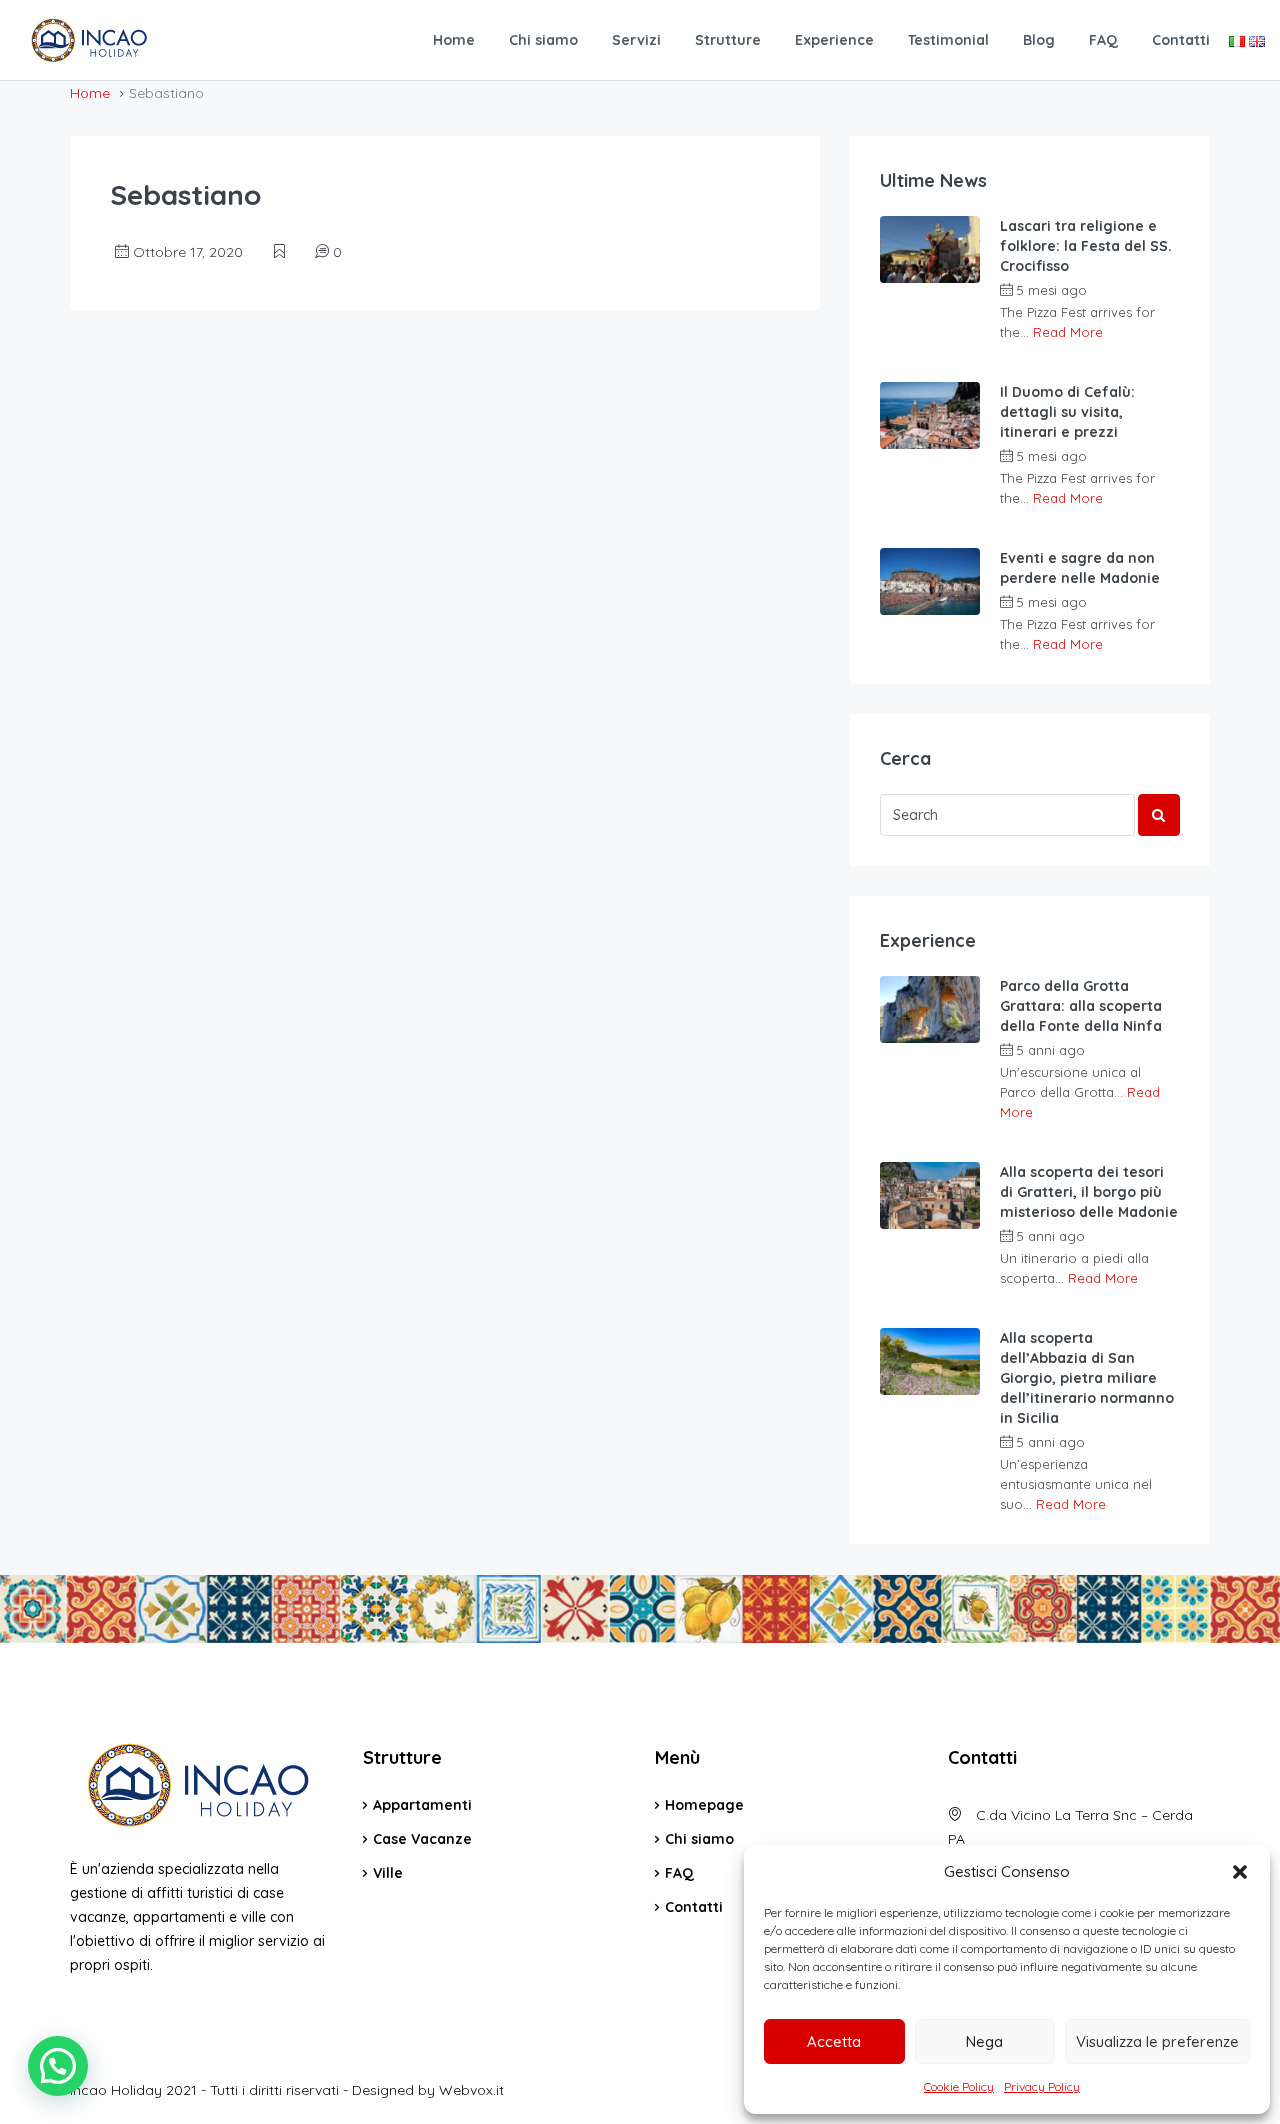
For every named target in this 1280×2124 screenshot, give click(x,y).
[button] (1240, 1872)
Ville (388, 1873)
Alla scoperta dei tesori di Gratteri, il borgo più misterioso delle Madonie (1089, 1192)
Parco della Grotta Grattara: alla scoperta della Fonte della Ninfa (1081, 1006)
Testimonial (948, 40)
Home (454, 40)
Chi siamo (543, 40)
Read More (1068, 332)
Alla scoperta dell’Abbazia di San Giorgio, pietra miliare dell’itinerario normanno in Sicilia (1087, 1378)
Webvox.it (471, 2090)
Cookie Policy (959, 2086)
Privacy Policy (1042, 2086)
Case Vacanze (422, 1839)
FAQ (1103, 40)
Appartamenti (422, 1805)
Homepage (704, 1805)
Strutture (728, 40)
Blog (1039, 40)
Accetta (834, 2041)
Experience (834, 40)
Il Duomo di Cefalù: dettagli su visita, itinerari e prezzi (1067, 412)
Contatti (1181, 40)
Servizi (636, 40)
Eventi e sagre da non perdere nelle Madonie (1080, 568)
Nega (984, 2041)
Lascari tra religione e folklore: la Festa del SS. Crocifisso (1086, 246)
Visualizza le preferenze (1157, 2041)
